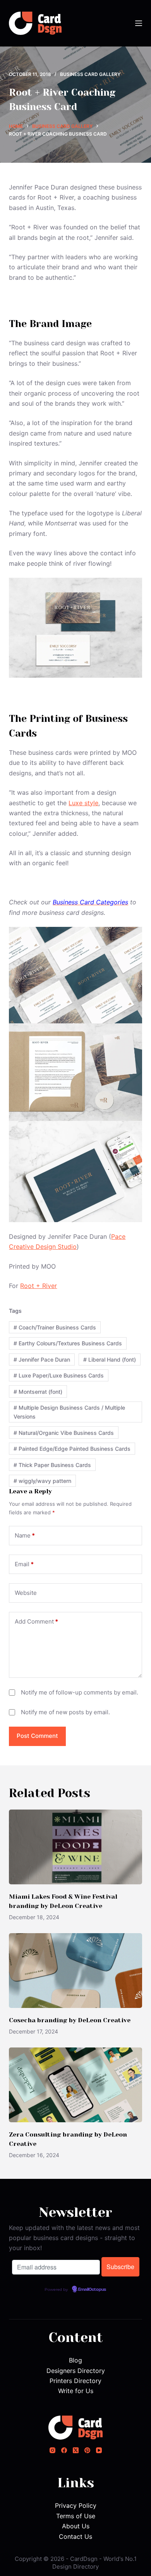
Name (25, 1535)
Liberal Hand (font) (110, 1359)
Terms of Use (76, 2516)
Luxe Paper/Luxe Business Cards (59, 1375)
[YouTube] (99, 2450)
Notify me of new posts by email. (65, 1712)
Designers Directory (76, 2371)
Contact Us (75, 2536)
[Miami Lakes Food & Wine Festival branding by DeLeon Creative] (75, 1847)
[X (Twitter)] (76, 2450)
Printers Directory (75, 2381)
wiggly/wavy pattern (42, 1481)
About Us (76, 2526)
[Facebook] (64, 2450)
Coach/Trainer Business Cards (55, 1327)
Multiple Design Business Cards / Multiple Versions (69, 1412)
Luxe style (83, 803)
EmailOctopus (92, 2290)
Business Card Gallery (90, 74)
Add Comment (36, 1621)
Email (24, 1564)
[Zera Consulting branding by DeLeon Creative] (75, 2085)
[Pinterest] (87, 2450)
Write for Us (76, 2391)
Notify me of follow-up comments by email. (80, 1692)
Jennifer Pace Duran (42, 1359)
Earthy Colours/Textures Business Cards (68, 1343)
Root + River (39, 1286)
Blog (75, 2360)
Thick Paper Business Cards (52, 1465)
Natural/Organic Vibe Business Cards (64, 1433)
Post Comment (37, 1736)
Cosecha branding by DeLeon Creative (70, 2020)
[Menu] (139, 23)
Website (26, 1593)
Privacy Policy (76, 2505)
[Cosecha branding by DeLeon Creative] (75, 1971)
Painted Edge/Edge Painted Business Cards (72, 1449)
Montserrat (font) (38, 1392)
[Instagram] (52, 2450)
